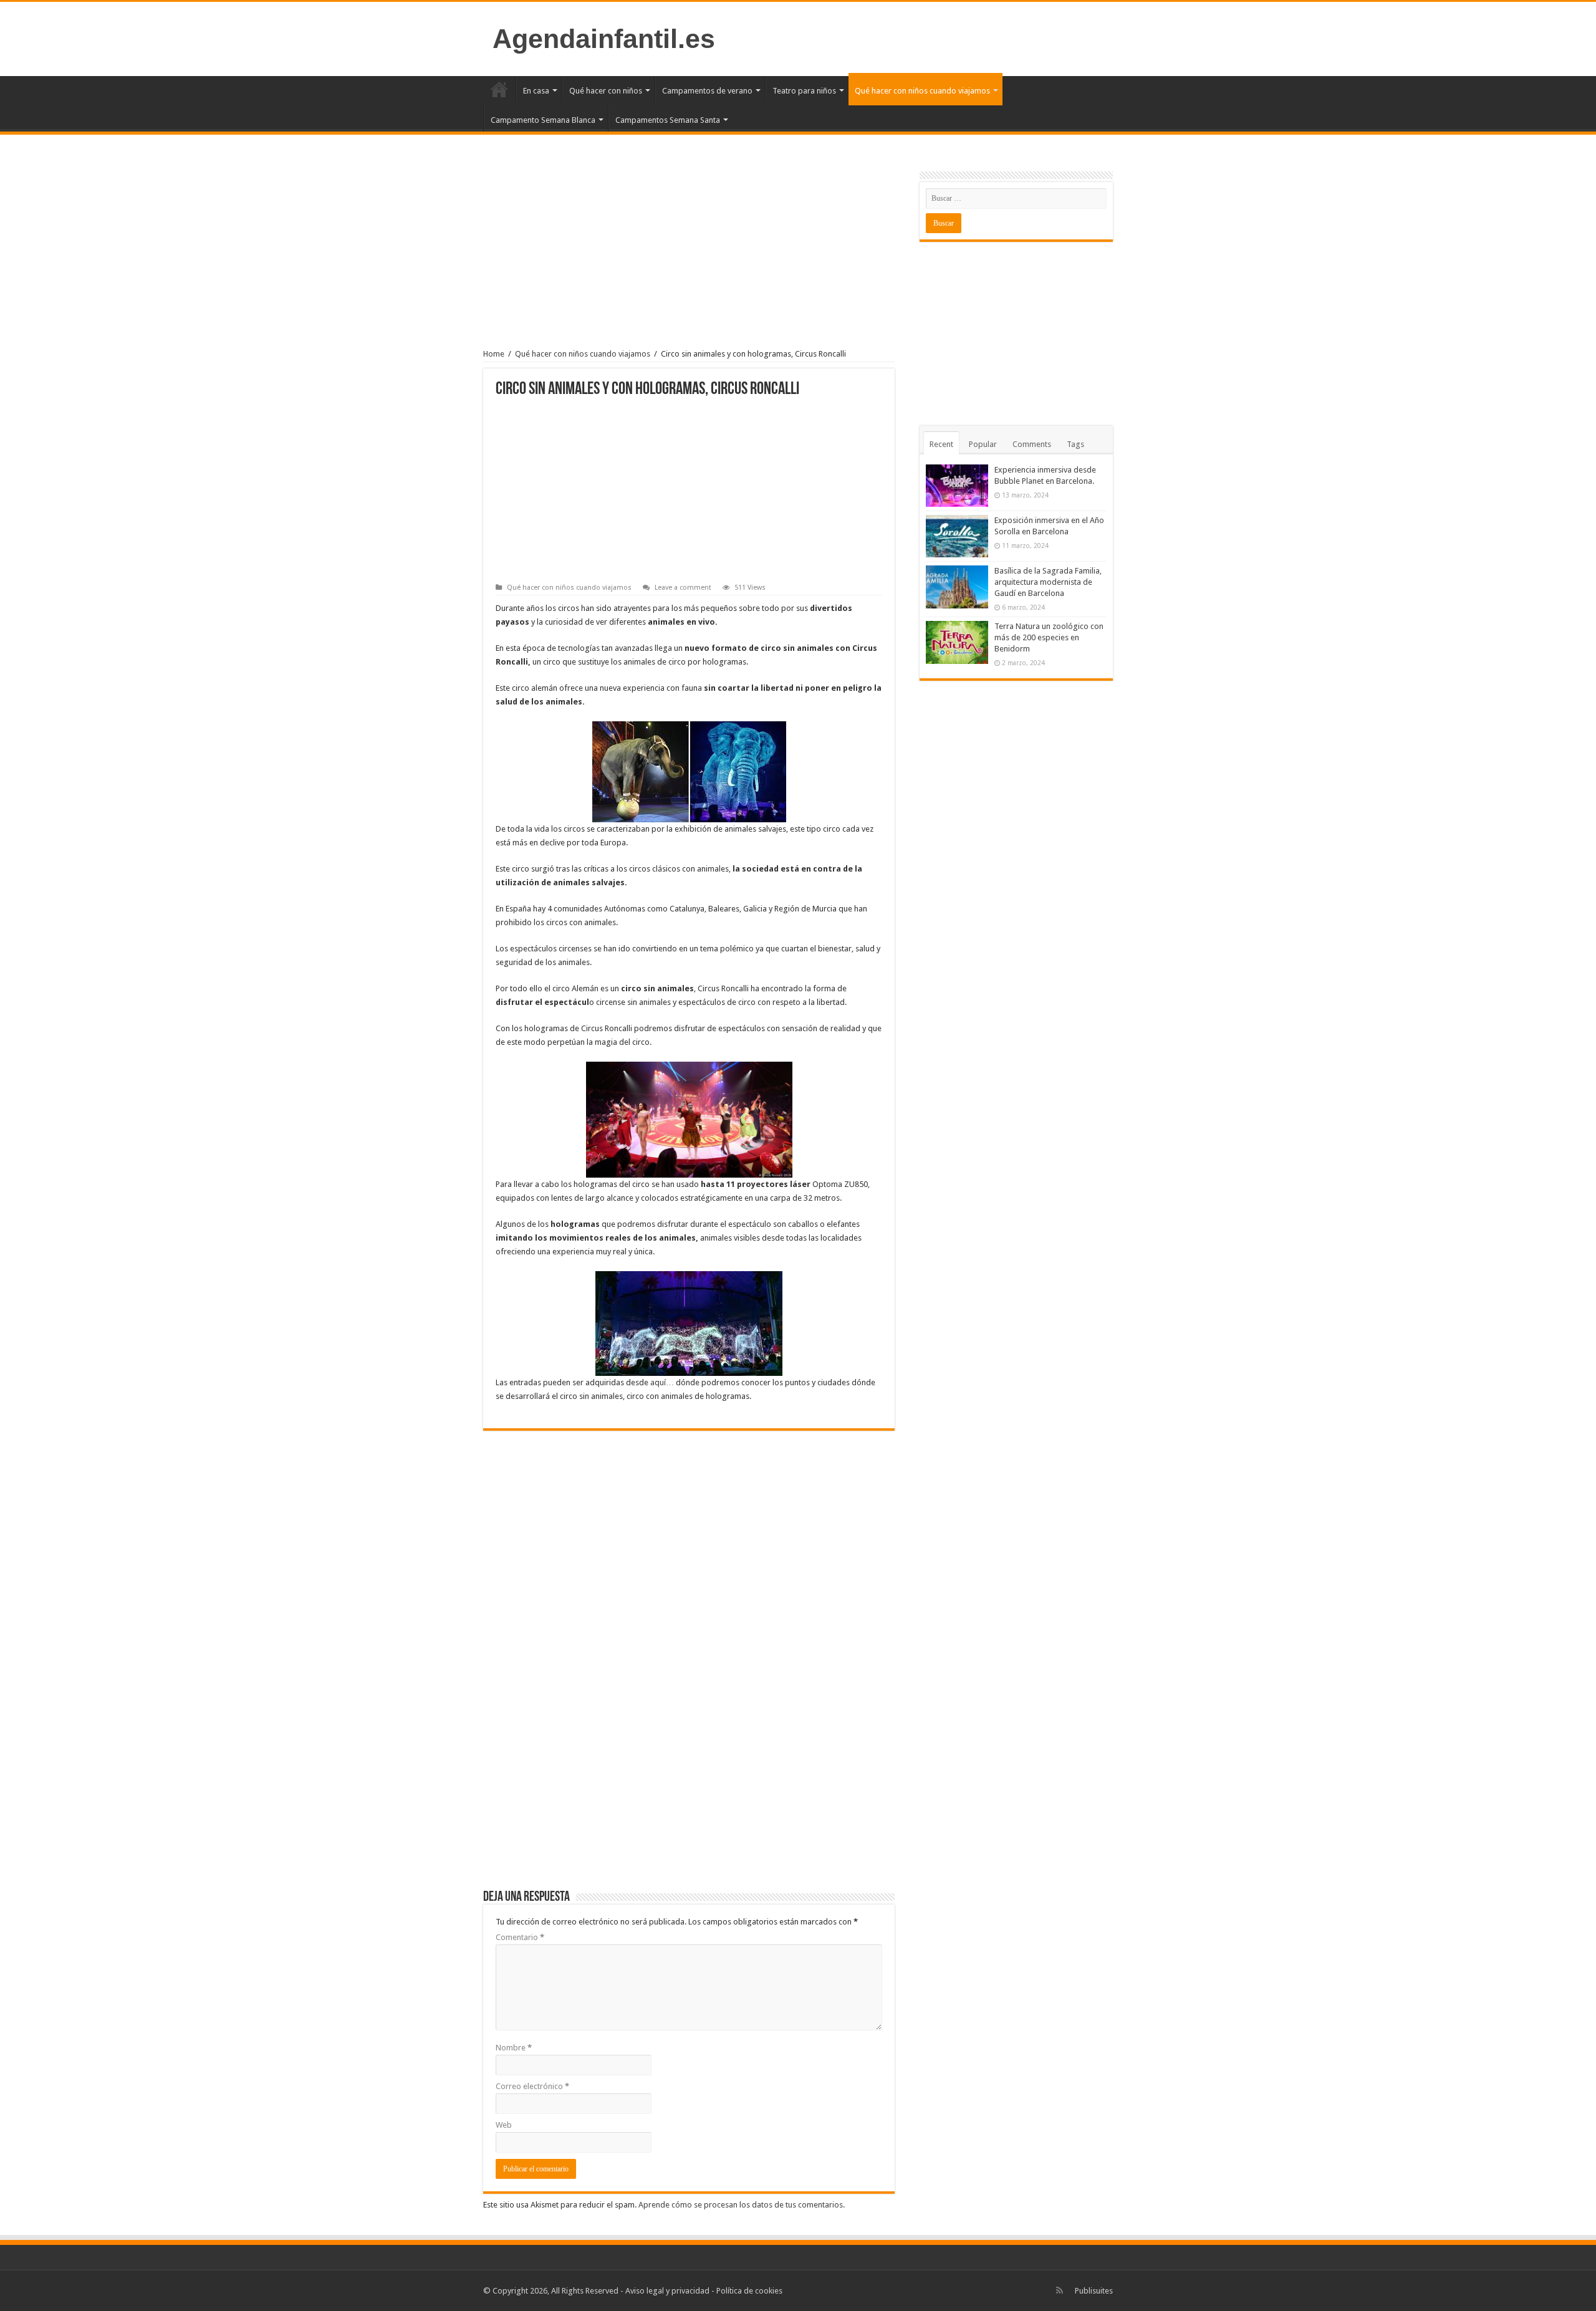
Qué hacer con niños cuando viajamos (922, 91)
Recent (941, 444)
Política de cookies (749, 2291)
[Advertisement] (689, 252)
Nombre (514, 2048)
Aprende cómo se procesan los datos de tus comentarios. (742, 2205)
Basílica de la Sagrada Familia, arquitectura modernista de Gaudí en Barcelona (1048, 582)
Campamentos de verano (707, 91)
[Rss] (1060, 2290)
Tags (1075, 444)
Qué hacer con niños (606, 91)
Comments (1032, 444)
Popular (983, 444)
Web (504, 2125)
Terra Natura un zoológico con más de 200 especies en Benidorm (1049, 637)
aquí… (662, 1382)
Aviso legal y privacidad (667, 2291)
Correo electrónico (532, 2086)
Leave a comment (683, 588)
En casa (536, 91)
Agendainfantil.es (604, 39)
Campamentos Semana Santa (668, 120)
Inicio (499, 89)
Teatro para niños (804, 91)
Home (494, 354)
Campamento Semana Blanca (543, 120)
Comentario (520, 1937)
